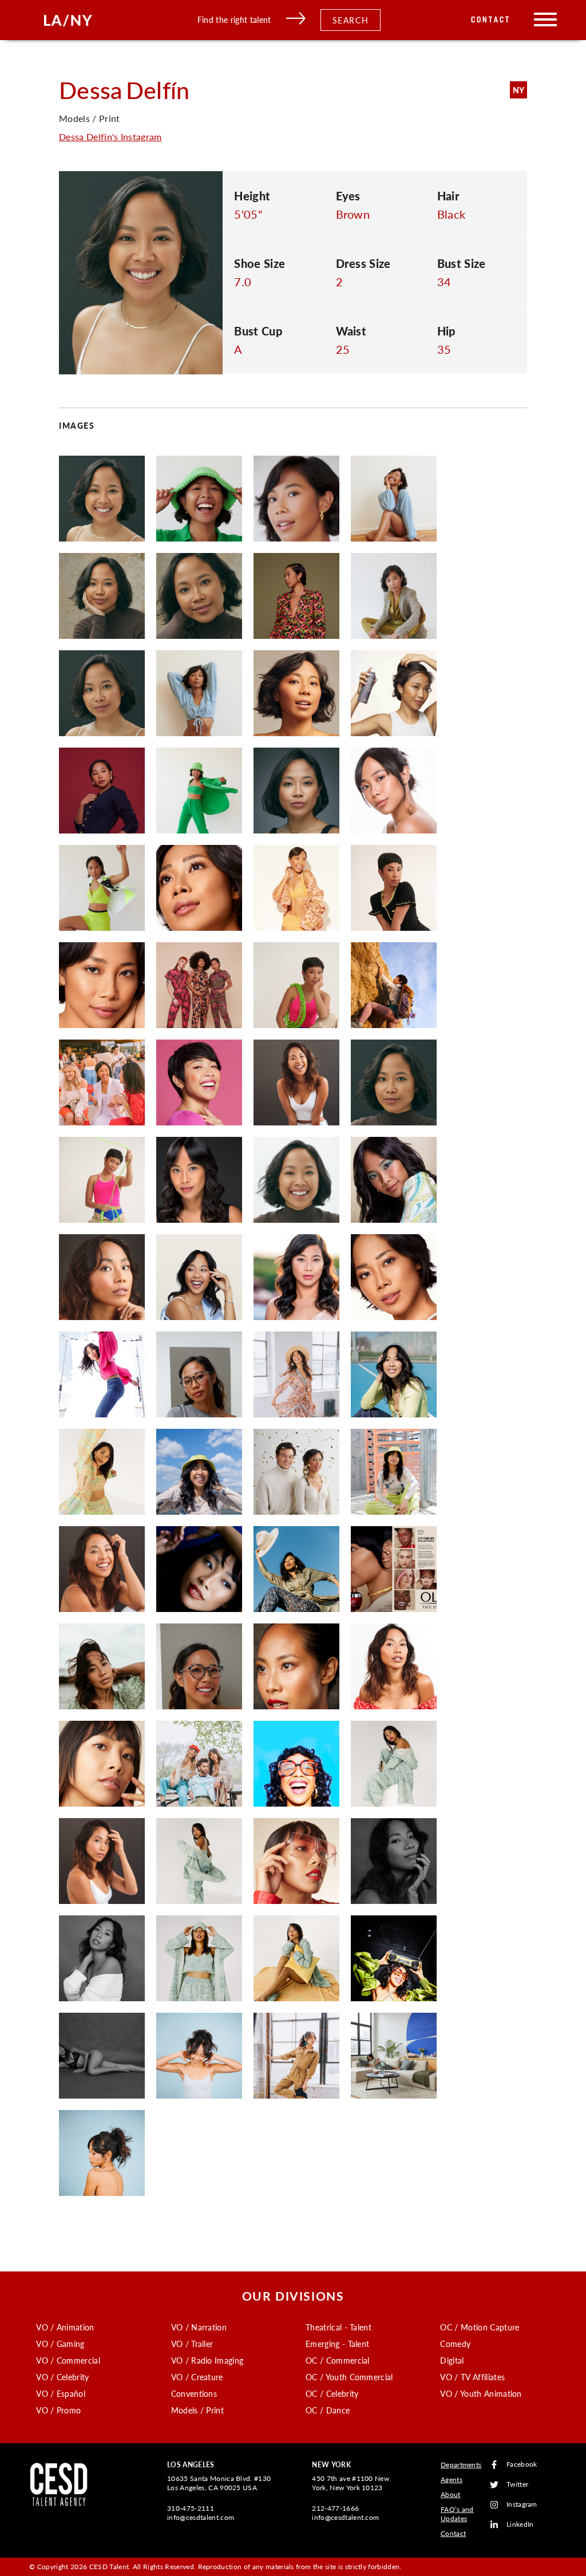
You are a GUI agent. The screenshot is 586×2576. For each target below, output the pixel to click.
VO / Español (61, 2393)
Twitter (517, 2485)
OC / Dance (328, 2410)
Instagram (522, 2505)
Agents (452, 2480)
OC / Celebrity (332, 2393)
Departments (461, 2465)
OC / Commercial (338, 2360)
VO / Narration (199, 2327)
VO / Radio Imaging (207, 2360)
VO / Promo (58, 2410)
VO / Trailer (192, 2344)
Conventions (194, 2393)
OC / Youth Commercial (349, 2377)
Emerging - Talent (337, 2344)
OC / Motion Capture (480, 2327)
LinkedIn (520, 2525)
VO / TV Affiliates (472, 2377)
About (451, 2494)
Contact (491, 20)
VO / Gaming (60, 2344)
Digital (452, 2360)
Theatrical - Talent (338, 2327)
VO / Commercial (68, 2360)
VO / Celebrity (62, 2377)
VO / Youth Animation (481, 2393)
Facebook (522, 2465)
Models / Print (197, 2410)
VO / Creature (197, 2377)
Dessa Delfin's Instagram (110, 137)
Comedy (455, 2344)
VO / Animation (65, 2327)
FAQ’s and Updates (457, 2514)
